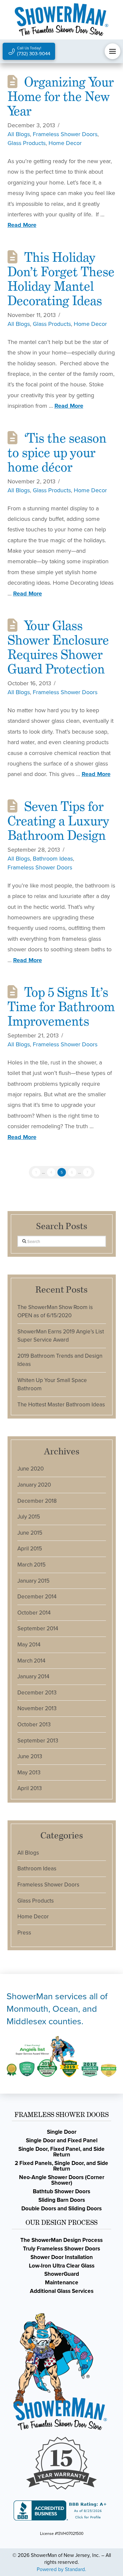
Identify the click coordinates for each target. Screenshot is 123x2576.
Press (24, 1933)
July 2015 (29, 1517)
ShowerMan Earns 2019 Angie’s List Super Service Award (61, 1336)
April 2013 (30, 1788)
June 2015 (30, 1533)
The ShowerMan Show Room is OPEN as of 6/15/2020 (55, 1312)
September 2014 (38, 1628)
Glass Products (27, 143)
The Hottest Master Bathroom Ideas (61, 1405)
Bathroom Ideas (53, 859)
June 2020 (31, 1469)
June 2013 (30, 1756)
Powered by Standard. (61, 2569)
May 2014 (29, 1645)
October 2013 (34, 1725)
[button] (113, 51)
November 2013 (37, 1708)
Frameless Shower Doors (65, 134)
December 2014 (37, 1597)
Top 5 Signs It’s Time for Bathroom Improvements (61, 1007)
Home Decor (65, 143)
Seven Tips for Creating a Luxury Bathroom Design (58, 821)
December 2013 (37, 1693)
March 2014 (31, 1661)
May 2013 (29, 1773)
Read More (22, 225)
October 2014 (34, 1613)
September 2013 (38, 1741)
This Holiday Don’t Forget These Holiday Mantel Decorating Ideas (61, 279)
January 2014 (33, 1677)
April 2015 (30, 1549)
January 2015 (33, 1581)
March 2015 (31, 1565)
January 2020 (34, 1485)
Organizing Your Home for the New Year (61, 97)
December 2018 (37, 1501)
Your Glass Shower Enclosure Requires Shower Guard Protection (58, 647)
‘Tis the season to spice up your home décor (57, 453)
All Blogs (19, 134)
